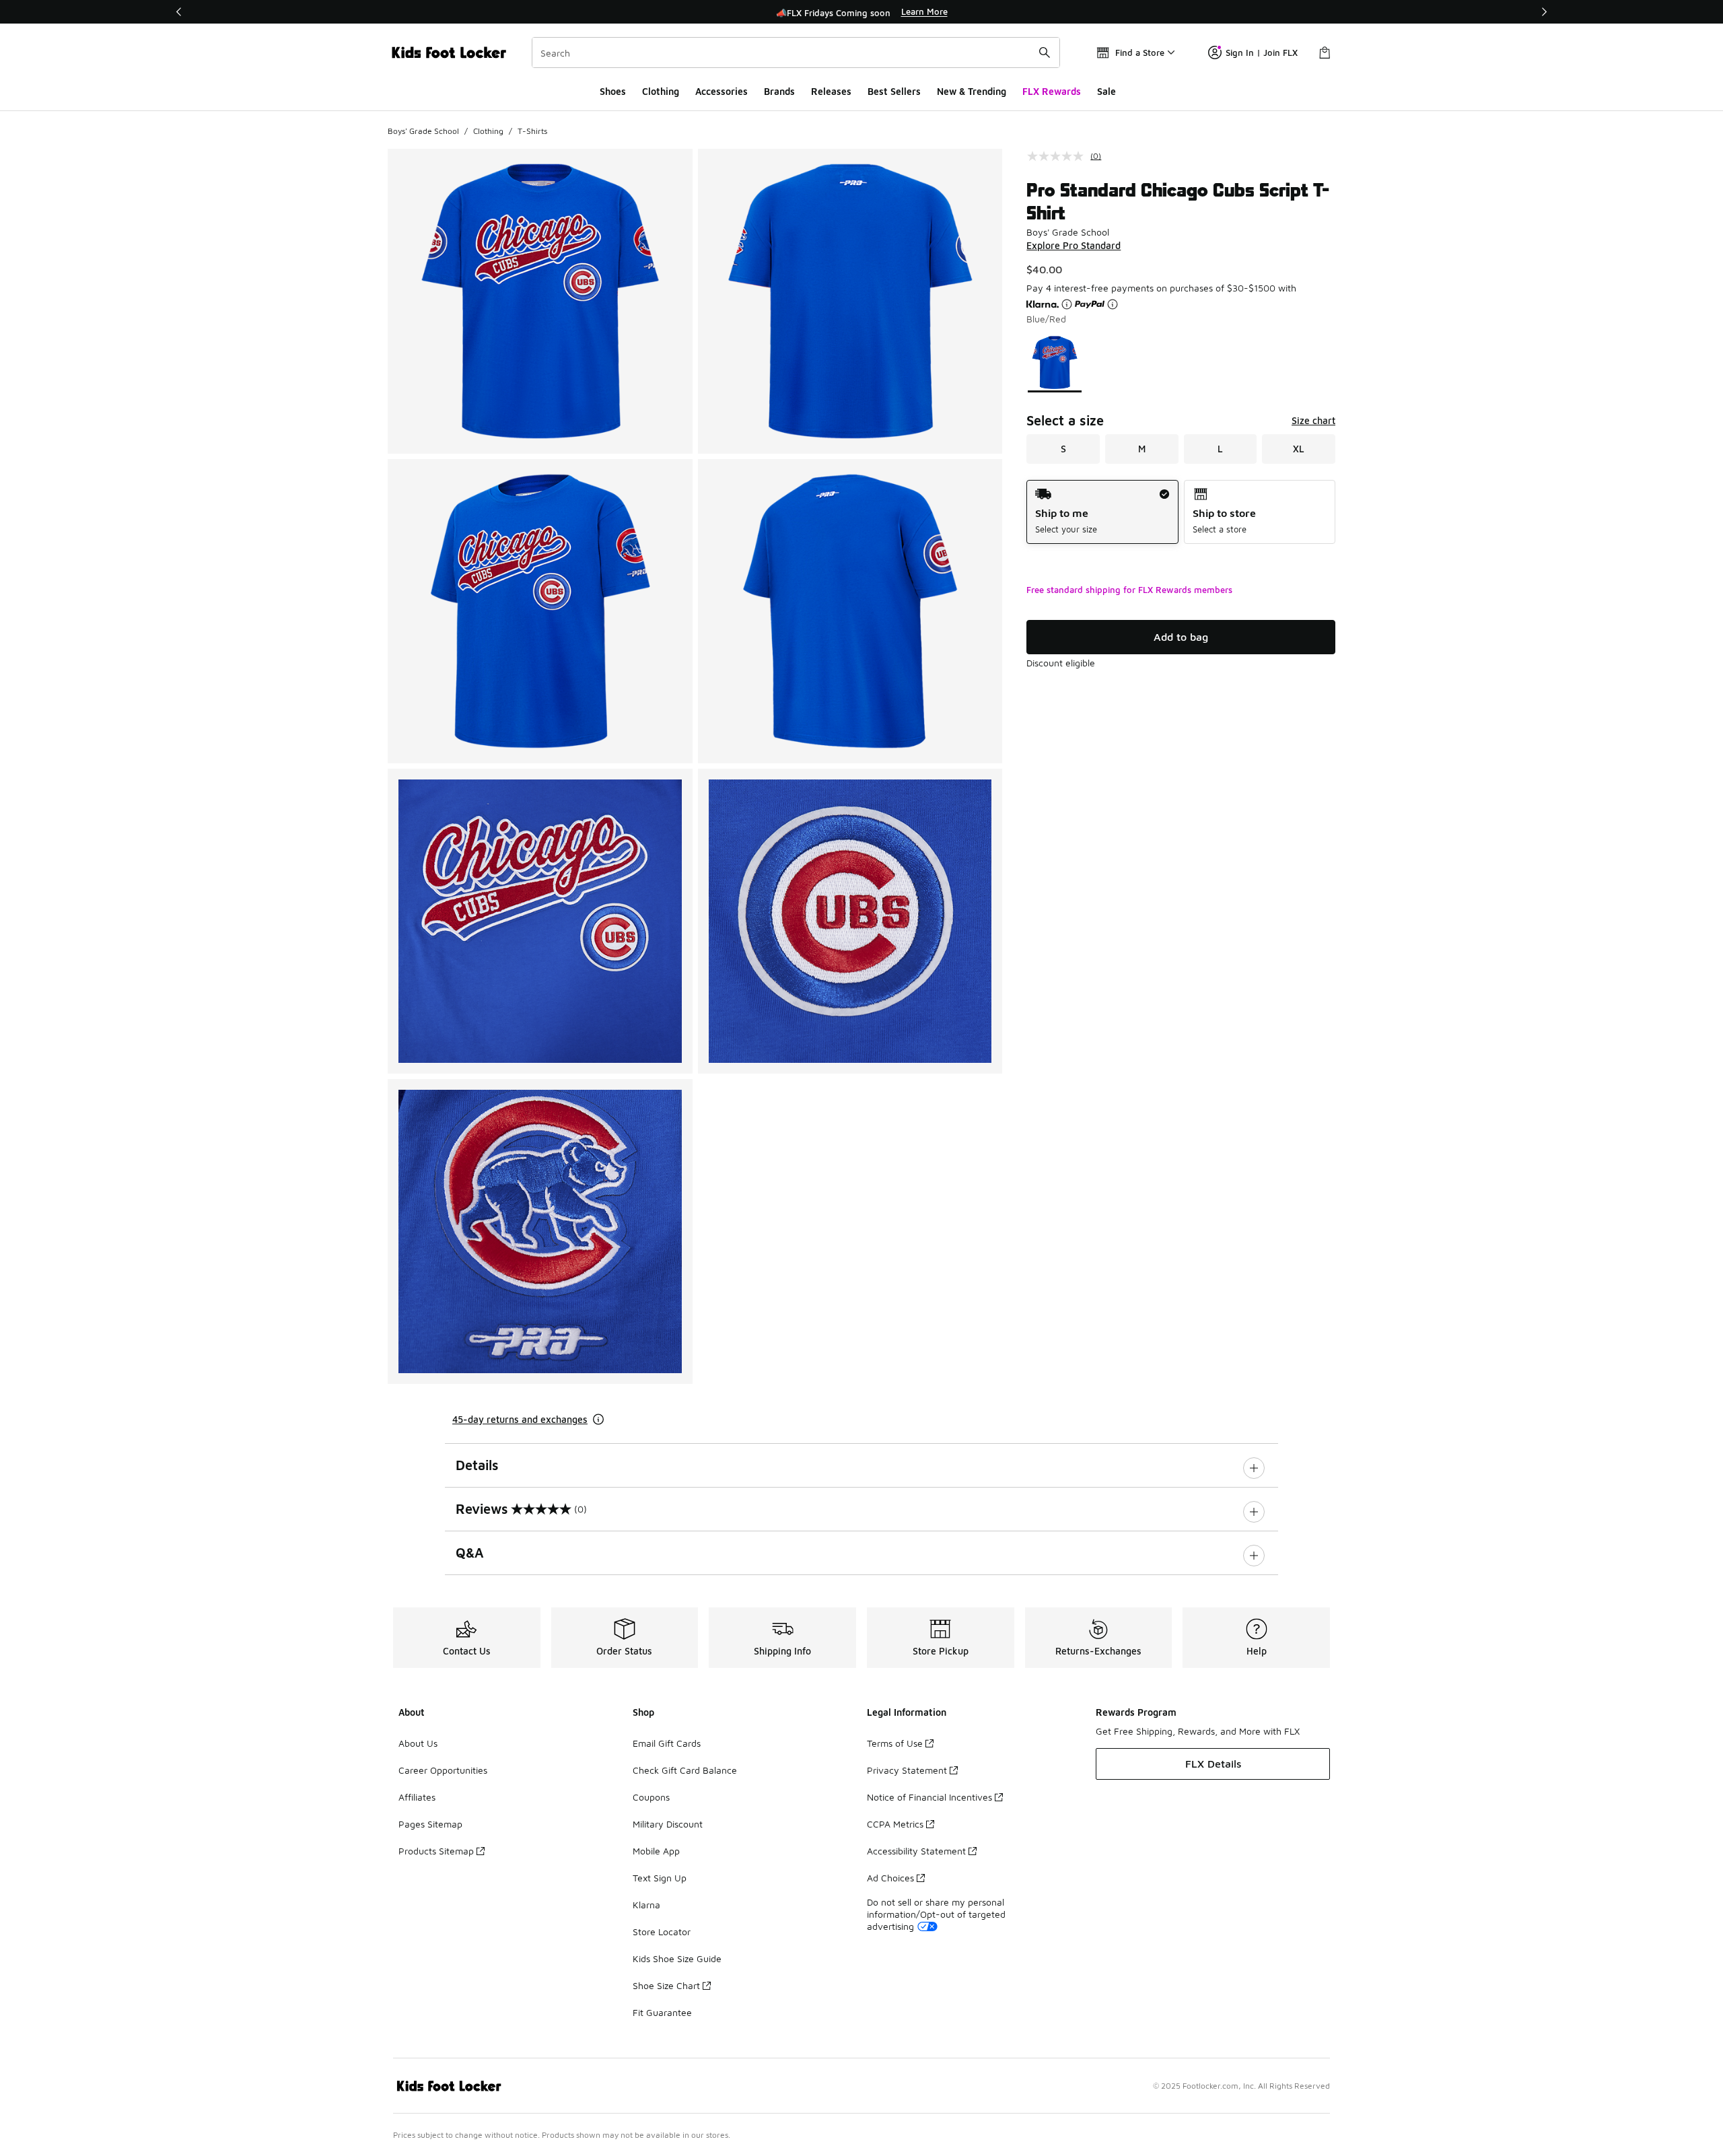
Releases (831, 91)
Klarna (646, 1905)
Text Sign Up (660, 1878)
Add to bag (1181, 637)
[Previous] (179, 12)
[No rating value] (1059, 156)
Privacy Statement (907, 1770)
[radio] (1102, 512)
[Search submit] (1045, 53)
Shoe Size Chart (666, 1985)
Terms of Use (895, 1743)
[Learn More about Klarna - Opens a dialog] (1067, 304)
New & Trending (972, 91)
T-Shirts (532, 131)
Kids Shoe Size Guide (677, 1958)
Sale (1106, 91)
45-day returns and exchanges (520, 1419)
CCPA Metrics (895, 1824)
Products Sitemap (436, 1851)
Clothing (661, 91)
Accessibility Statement (916, 1851)
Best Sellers (894, 91)
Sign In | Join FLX (1262, 53)
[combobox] (796, 53)
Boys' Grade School (423, 131)
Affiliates (417, 1797)
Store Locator (662, 1932)
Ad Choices (890, 1878)
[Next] (1544, 12)
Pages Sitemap (430, 1824)
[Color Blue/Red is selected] (1055, 362)
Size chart (1313, 420)
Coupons (651, 1797)
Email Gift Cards (667, 1743)
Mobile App (656, 1851)
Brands (779, 91)
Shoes (613, 91)
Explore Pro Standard (1074, 245)
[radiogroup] (1181, 512)
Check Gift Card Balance (685, 1770)
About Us (418, 1743)
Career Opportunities (443, 1770)
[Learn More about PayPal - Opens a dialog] (1113, 304)
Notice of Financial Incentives (929, 1797)
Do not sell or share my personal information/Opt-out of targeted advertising (936, 1914)
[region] (861, 12)
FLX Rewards (1052, 91)
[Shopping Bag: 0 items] (1325, 53)
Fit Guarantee (662, 2012)
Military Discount (668, 1824)
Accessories (722, 91)
